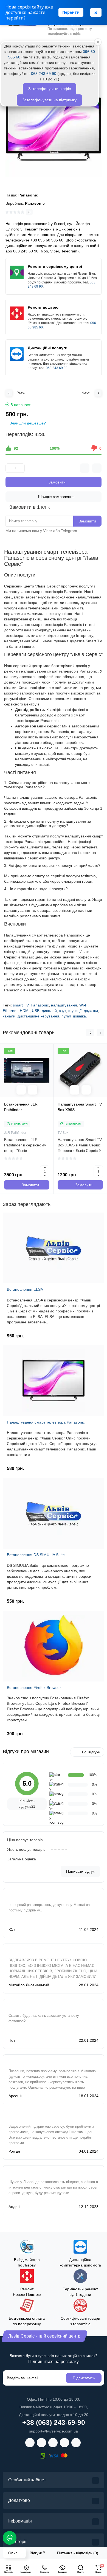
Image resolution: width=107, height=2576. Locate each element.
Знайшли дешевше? (27, 423)
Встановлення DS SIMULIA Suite (36, 1555)
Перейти (71, 12)
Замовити (87, 521)
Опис (13, 2553)
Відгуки (37, 2553)
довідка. (80, 1016)
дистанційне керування (38, 1016)
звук (63, 1011)
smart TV (21, 1005)
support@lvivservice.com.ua (54, 2431)
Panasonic (40, 1005)
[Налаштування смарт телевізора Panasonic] (54, 129)
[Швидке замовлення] (33, 1090)
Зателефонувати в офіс (50, 89)
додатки (91, 1011)
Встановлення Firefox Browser (34, 1688)
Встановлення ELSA (25, 1289)
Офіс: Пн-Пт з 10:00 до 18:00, (54, 2399)
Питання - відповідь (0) (78, 2553)
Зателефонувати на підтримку (49, 100)
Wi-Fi (84, 1005)
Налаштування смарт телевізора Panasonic (46, 1422)
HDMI (25, 1011)
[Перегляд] (21, 1090)
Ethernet (10, 1011)
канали (9, 1016)
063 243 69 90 (57, 368)
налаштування (64, 1005)
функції (75, 1011)
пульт (66, 1016)
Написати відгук (80, 1871)
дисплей (49, 1011)
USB (36, 1011)
